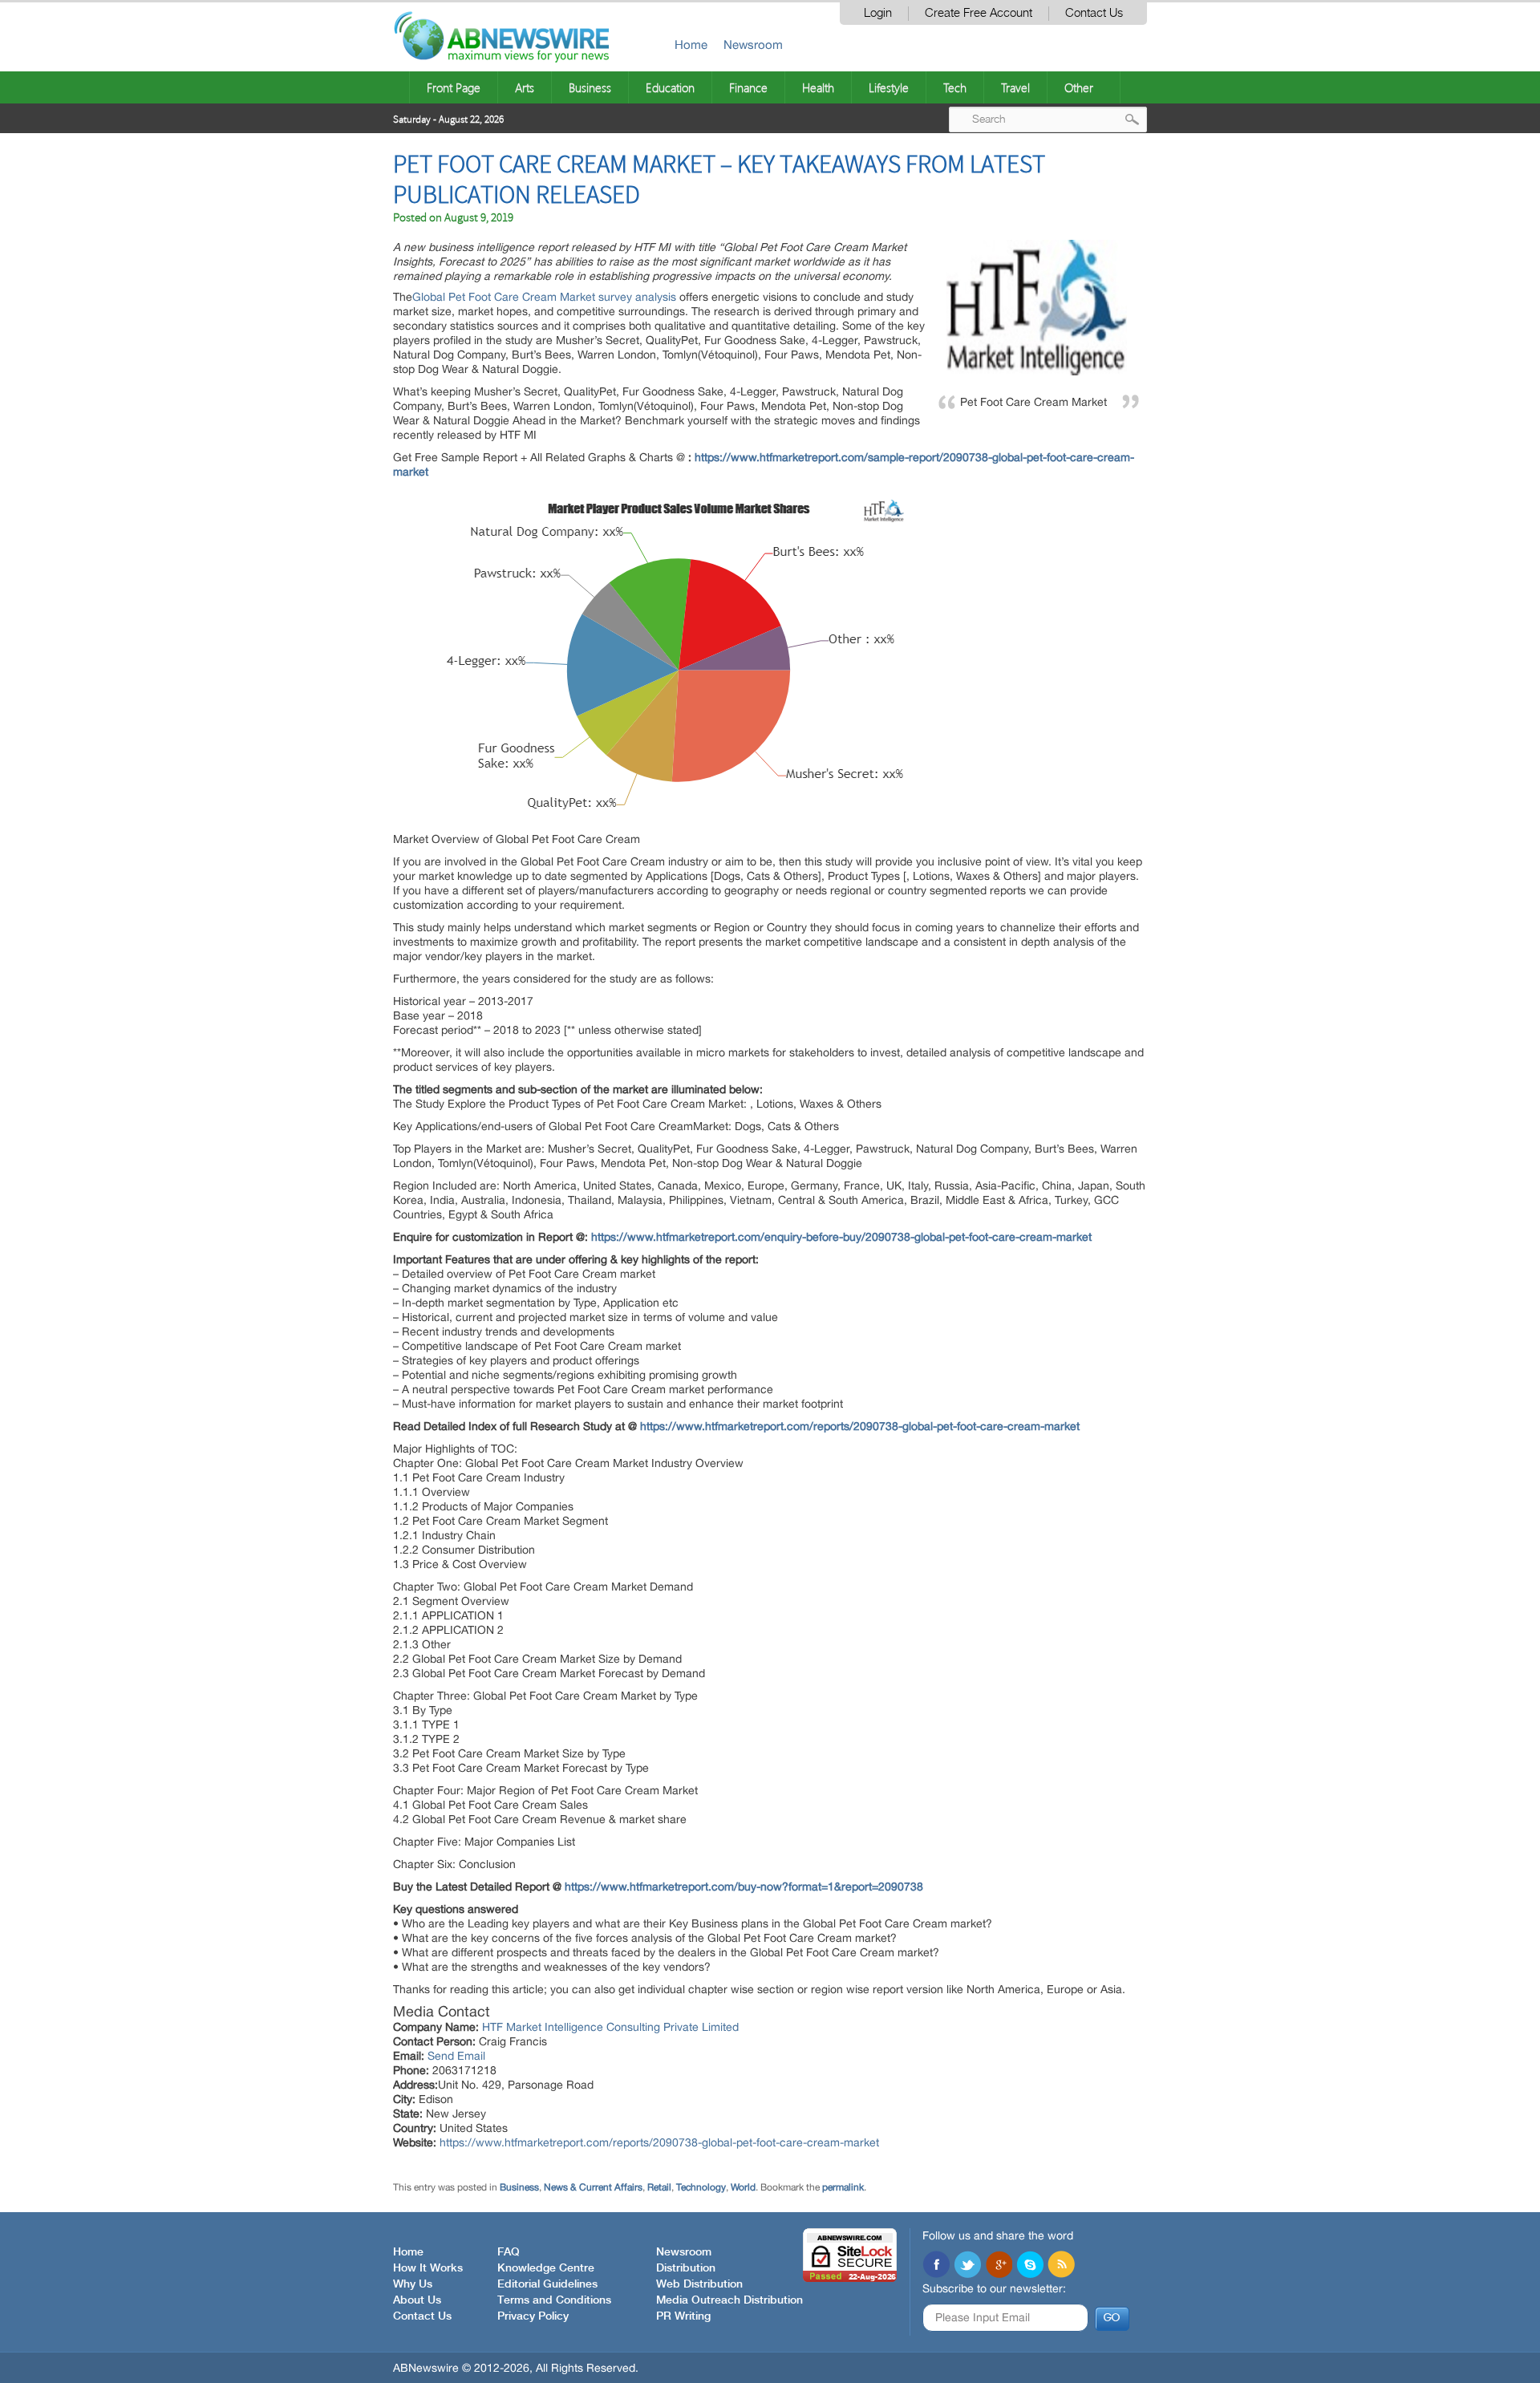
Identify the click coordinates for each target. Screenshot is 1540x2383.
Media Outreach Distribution (729, 2300)
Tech (955, 87)
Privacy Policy (533, 2316)
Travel (1015, 87)
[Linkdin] (999, 2266)
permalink (843, 2187)
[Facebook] (936, 2266)
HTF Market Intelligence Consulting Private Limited (610, 2027)
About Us (417, 2300)
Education (670, 87)
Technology (701, 2187)
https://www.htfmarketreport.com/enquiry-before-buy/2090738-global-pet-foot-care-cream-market (841, 1237)
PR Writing (683, 2316)
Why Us (413, 2284)
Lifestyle (889, 87)
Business (590, 87)
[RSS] (1061, 2266)
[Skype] (1030, 2266)
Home (691, 45)
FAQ (509, 2252)
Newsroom (753, 45)
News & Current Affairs (593, 2187)
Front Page (454, 87)
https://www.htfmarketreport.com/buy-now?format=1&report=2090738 (744, 1887)
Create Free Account (979, 13)
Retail (659, 2187)
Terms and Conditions (554, 2300)
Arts (525, 87)
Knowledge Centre (546, 2268)
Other (1079, 87)
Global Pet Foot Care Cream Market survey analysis (546, 297)
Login (878, 13)
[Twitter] (967, 2266)
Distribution (686, 2268)
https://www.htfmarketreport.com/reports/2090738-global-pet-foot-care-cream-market (860, 1426)
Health (818, 87)
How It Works (428, 2268)
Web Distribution (699, 2284)
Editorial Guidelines (547, 2284)
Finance (748, 87)
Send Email (456, 2056)
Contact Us (1094, 13)
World (743, 2187)
